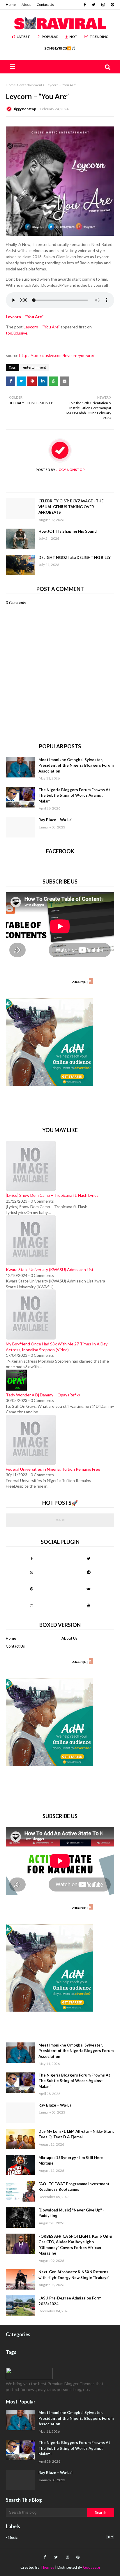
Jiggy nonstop (25, 109)
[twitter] (94, 5)
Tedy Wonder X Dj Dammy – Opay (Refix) (43, 1395)
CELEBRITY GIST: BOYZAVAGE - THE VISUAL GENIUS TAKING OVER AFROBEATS (71, 507)
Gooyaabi (91, 2567)
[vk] (89, 1589)
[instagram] (103, 5)
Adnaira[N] (80, 982)
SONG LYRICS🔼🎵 (60, 48)
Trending (99, 37)
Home (11, 5)
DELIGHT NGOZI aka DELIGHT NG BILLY (75, 557)
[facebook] (85, 5)
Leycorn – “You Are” (42, 327)
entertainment (31, 85)
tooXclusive (17, 333)
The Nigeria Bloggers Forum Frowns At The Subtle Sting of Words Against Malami (74, 795)
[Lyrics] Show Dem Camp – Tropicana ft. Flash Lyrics (52, 1195)
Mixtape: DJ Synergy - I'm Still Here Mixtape (71, 2160)
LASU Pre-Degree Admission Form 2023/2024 (70, 2301)
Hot (73, 37)
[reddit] (89, 1572)
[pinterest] (112, 5)
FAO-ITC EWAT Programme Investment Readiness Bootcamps (74, 2187)
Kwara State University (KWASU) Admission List (50, 1269)
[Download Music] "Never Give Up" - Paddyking (71, 2213)
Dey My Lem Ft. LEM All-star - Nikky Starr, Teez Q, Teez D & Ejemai (76, 2134)
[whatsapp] (31, 1572)
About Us (69, 1638)
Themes (47, 2567)
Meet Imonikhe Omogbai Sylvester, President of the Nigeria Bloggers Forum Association (76, 765)
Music (60, 2537)
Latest (23, 37)
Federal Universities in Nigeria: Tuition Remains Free (53, 1469)
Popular (50, 37)
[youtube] (89, 1605)
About (26, 5)
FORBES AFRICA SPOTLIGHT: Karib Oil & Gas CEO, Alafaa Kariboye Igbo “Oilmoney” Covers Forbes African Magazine (75, 2245)
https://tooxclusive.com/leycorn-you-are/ (57, 355)
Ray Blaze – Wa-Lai (55, 820)
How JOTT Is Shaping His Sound (68, 531)
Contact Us (45, 5)
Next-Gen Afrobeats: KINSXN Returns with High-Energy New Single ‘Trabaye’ (74, 2275)
